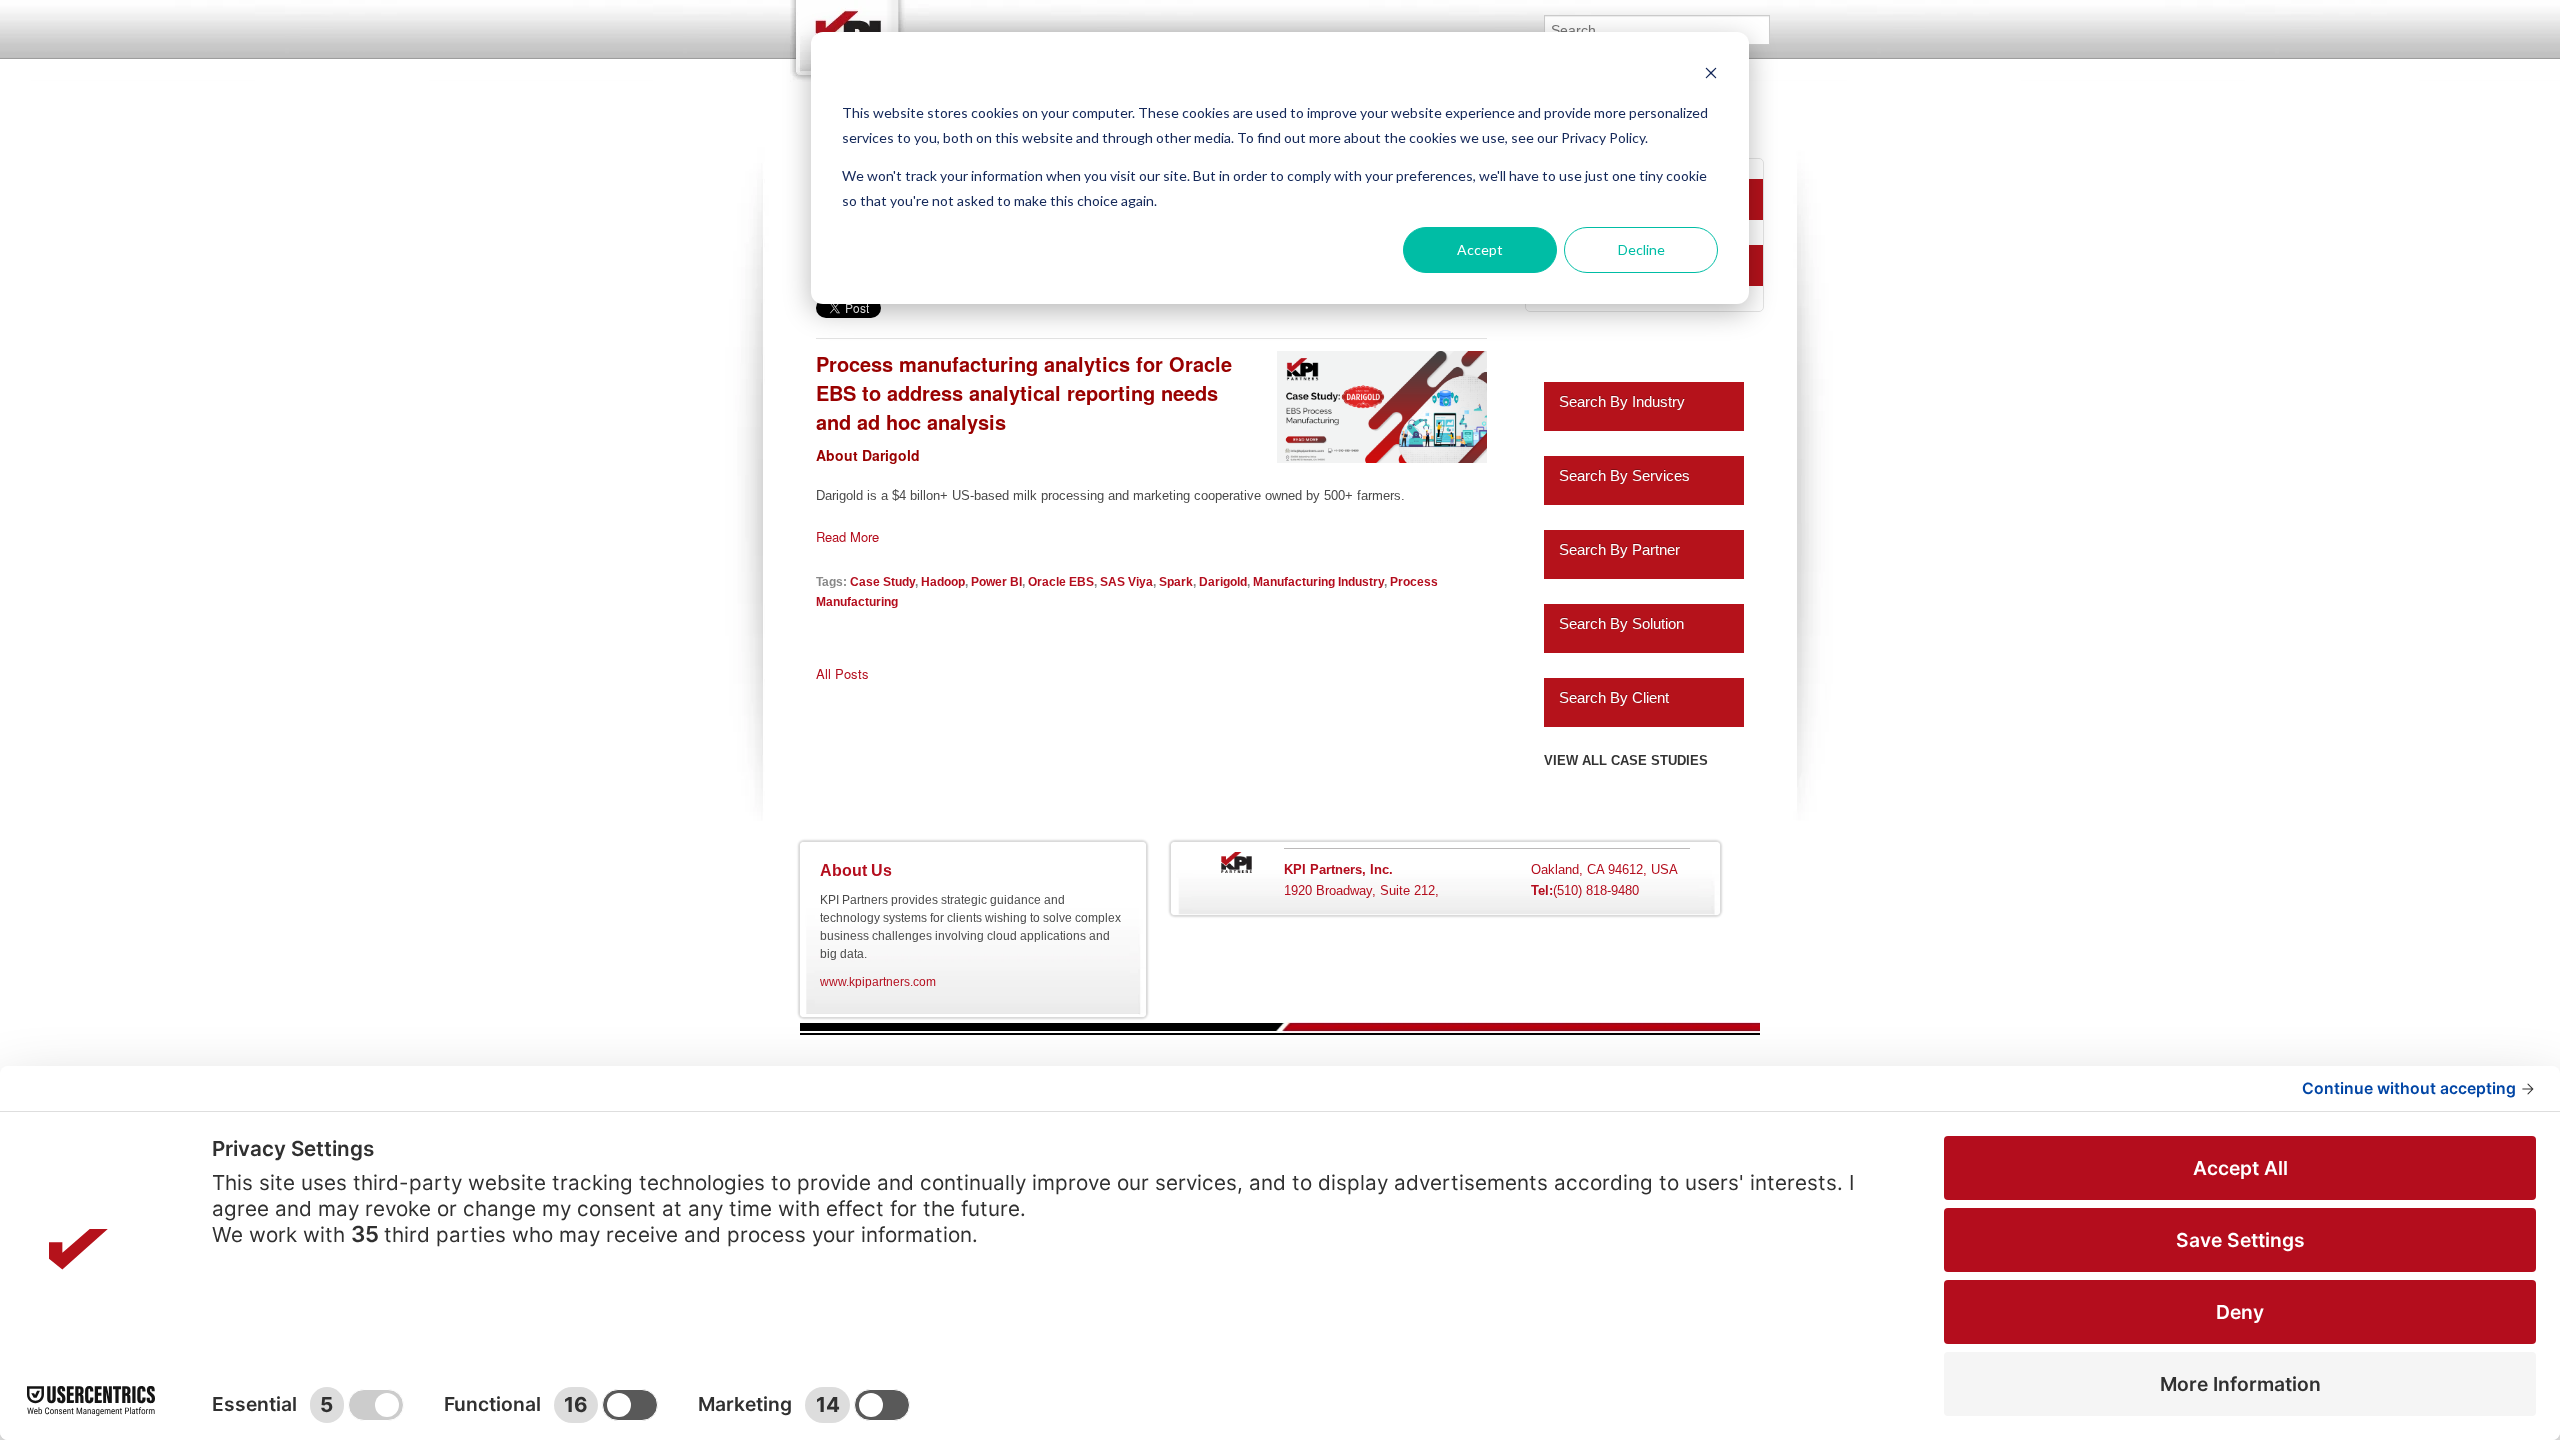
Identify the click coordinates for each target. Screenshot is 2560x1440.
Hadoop (943, 581)
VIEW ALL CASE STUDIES (1626, 760)
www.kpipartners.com (878, 982)
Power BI (996, 581)
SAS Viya (1126, 581)
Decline (1641, 249)
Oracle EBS (1061, 581)
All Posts (842, 674)
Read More (847, 537)
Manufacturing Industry (1318, 581)
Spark (1176, 581)
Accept (1480, 249)
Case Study (882, 581)
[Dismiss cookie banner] (1711, 75)
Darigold (1223, 581)
